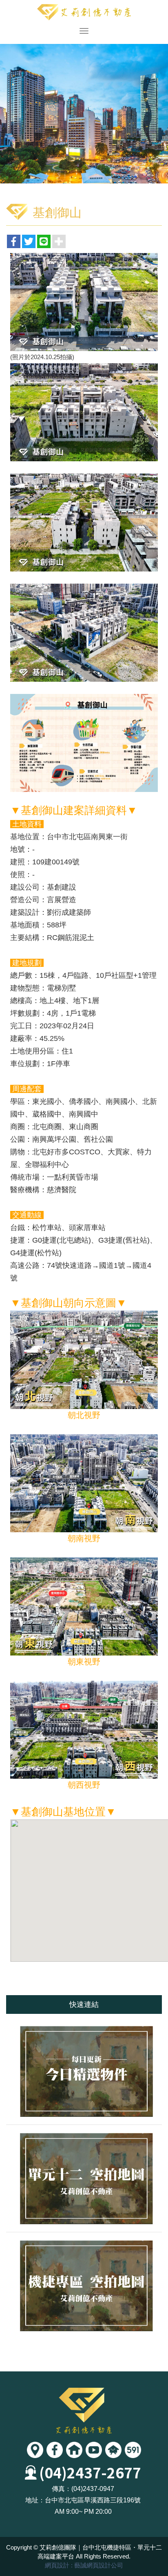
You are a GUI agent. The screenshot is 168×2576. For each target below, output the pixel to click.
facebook (55, 2450)
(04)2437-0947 (93, 2489)
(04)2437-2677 (90, 2472)
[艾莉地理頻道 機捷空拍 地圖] (84, 2286)
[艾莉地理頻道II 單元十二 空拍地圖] (84, 2178)
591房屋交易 (133, 2450)
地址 (35, 2450)
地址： (35, 2500)
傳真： (62, 2489)
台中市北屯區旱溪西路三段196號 (93, 2500)
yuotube (94, 2450)
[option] (84, 114)
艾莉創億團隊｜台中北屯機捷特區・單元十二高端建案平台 (84, 12)
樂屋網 (113, 2450)
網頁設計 (57, 2565)
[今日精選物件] (84, 2071)
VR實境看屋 (74, 2450)
